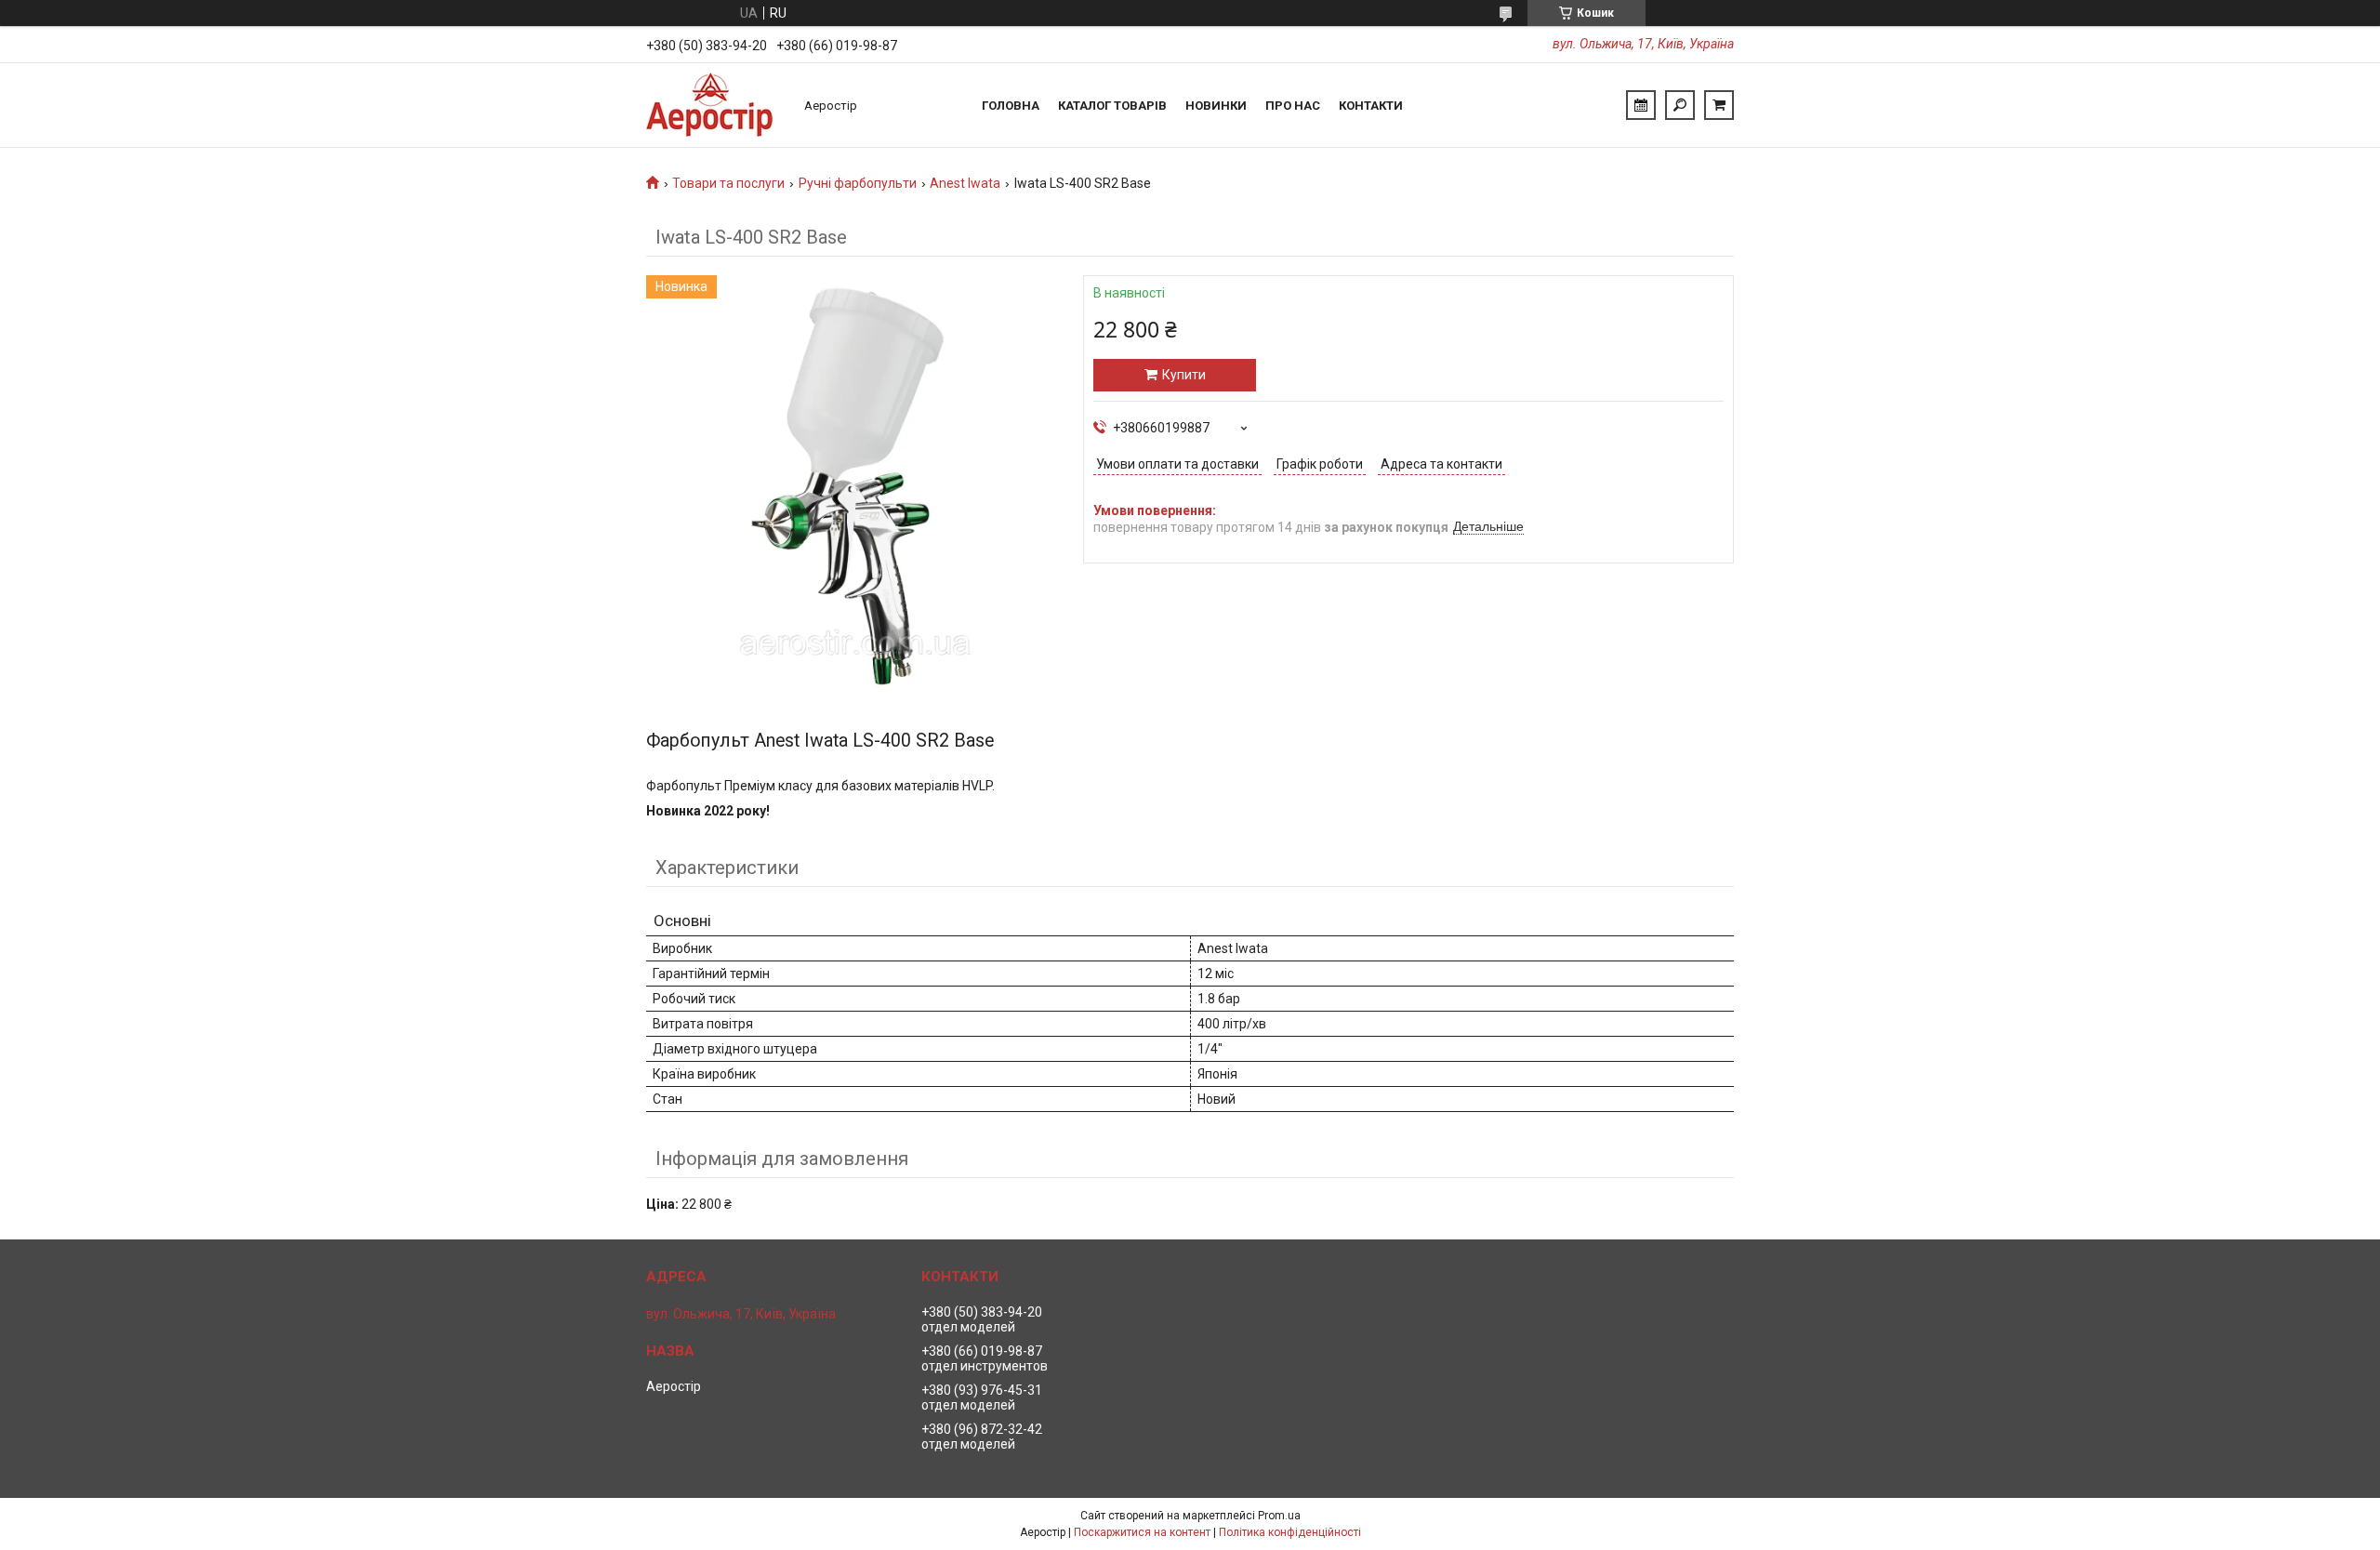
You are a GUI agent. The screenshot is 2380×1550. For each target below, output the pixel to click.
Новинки (1216, 106)
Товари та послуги (728, 183)
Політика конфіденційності (1290, 1532)
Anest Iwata (965, 183)
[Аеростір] (716, 105)
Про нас (1293, 106)
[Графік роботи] (1641, 105)
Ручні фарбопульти (858, 183)
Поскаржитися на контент (1142, 1532)
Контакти (1371, 106)
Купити (1184, 375)
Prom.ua (1279, 1516)
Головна (1011, 106)
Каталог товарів (1112, 106)
